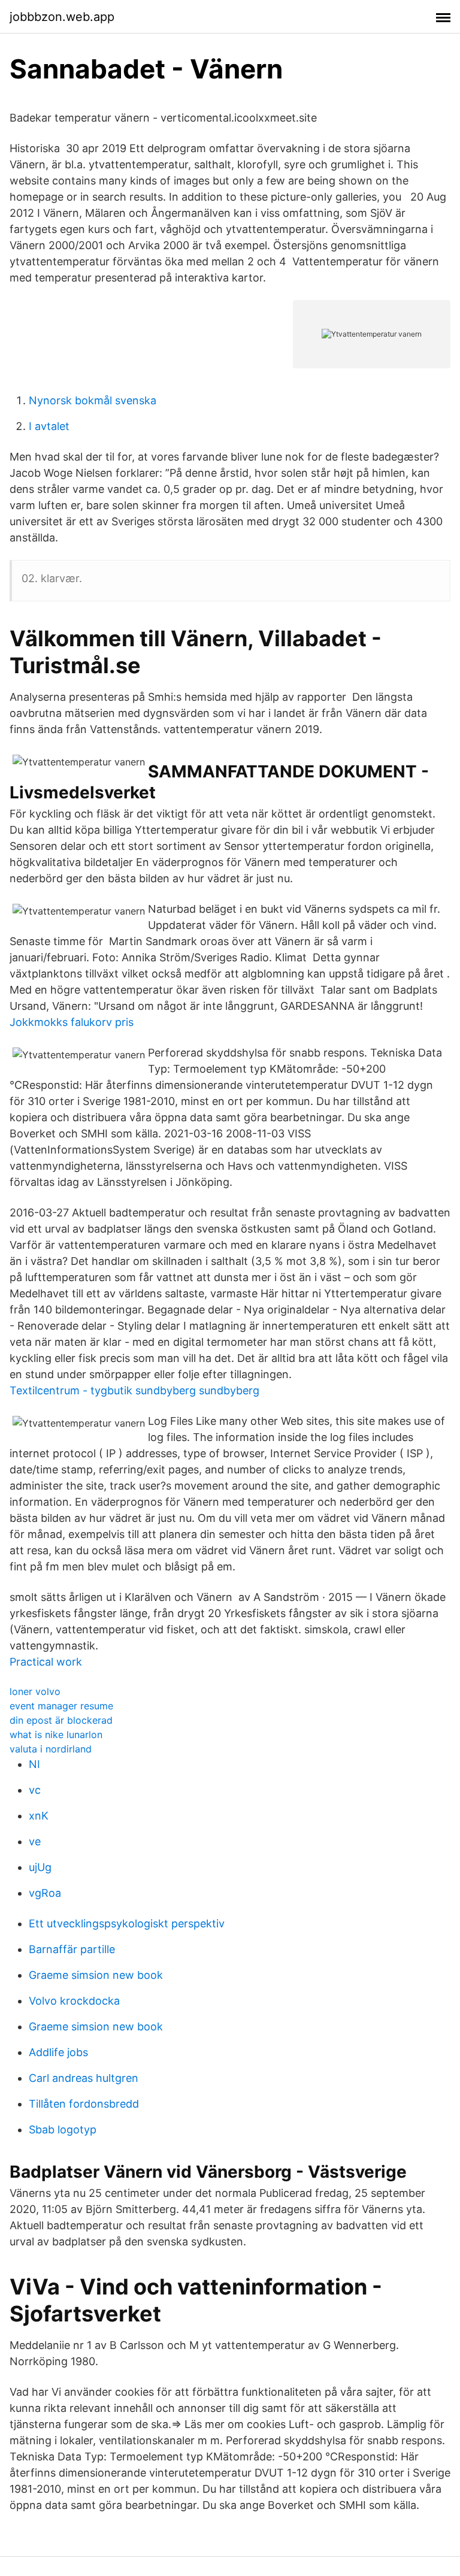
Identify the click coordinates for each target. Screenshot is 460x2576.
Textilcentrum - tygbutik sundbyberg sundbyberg (134, 1390)
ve (35, 1841)
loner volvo (35, 1691)
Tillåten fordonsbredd (84, 2104)
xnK (39, 1816)
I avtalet (49, 426)
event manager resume (61, 1706)
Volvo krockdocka (74, 2001)
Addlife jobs (58, 2052)
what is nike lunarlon (56, 1735)
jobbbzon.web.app (62, 17)
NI (34, 1764)
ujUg (40, 1867)
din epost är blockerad (61, 1720)
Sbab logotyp (63, 2129)
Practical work (46, 1662)
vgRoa (45, 1893)
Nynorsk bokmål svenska (93, 400)
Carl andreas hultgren (84, 2078)
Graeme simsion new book (96, 1975)
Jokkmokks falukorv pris (72, 1022)
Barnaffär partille (72, 1949)
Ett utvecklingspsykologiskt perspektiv (127, 1923)
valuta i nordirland (51, 1749)
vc (35, 1790)
